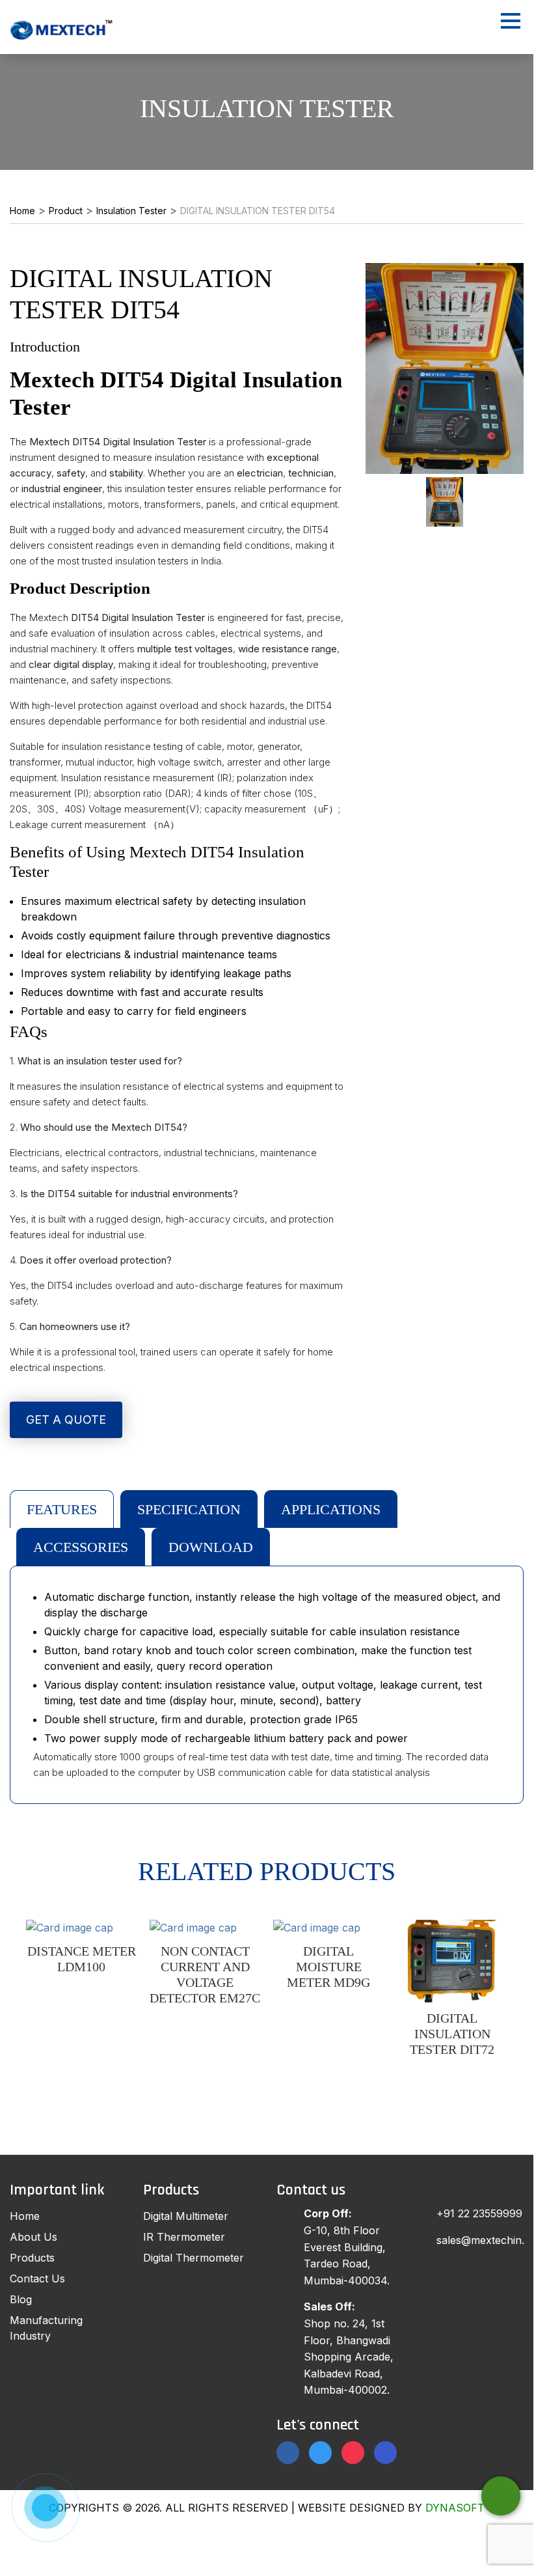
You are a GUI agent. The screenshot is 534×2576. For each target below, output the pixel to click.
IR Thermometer (184, 2237)
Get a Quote (66, 1420)
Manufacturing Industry (46, 2328)
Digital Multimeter (186, 2216)
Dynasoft (455, 2508)
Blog (21, 2299)
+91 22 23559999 (479, 2213)
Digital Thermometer (194, 2258)
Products (32, 2258)
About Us (33, 2237)
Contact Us (37, 2278)
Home (25, 2216)
